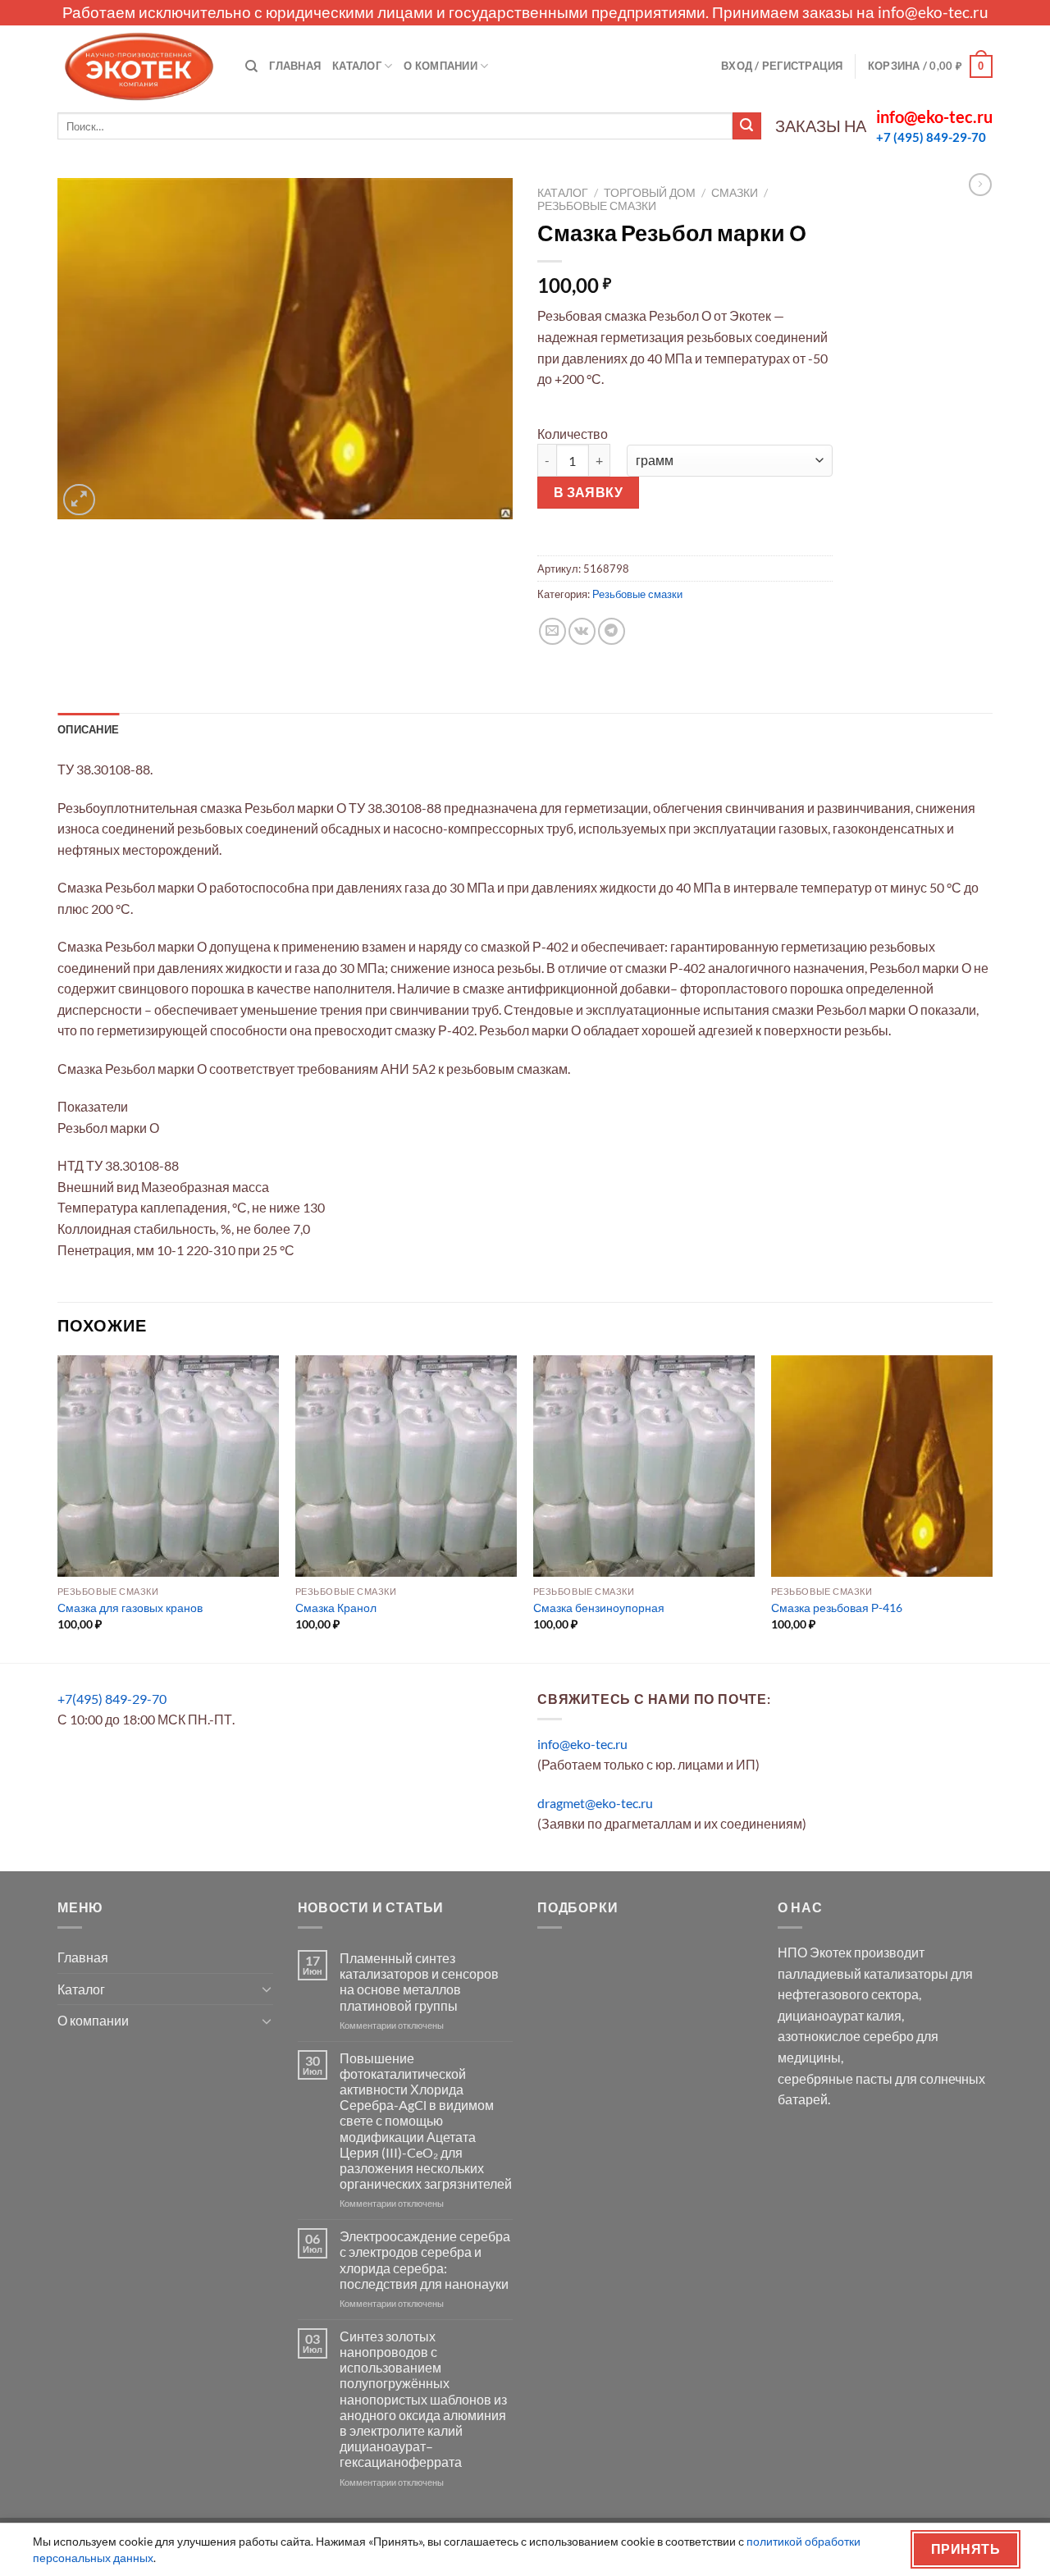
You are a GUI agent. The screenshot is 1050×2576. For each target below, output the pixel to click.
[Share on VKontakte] (582, 631)
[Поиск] (251, 66)
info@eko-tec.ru (933, 12)
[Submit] (746, 126)
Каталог (357, 66)
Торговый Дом (650, 193)
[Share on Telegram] (612, 631)
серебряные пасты (835, 2078)
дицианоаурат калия (840, 2015)
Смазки (735, 193)
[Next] (992, 1507)
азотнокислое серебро (846, 2036)
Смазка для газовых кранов (130, 1608)
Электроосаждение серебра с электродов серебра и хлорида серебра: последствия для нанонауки (425, 2260)
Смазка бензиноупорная (599, 1608)
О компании (441, 66)
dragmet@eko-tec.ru (595, 1803)
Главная (295, 66)
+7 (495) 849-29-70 (931, 137)
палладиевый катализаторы (863, 1973)
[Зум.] (79, 500)
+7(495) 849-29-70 (112, 1699)
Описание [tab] (88, 729)
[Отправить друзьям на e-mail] (552, 631)
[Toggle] (267, 1989)
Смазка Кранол (336, 1608)
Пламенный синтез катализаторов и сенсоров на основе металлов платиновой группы (419, 1982)
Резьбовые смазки (597, 206)
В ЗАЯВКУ (589, 492)
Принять (966, 2549)
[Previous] (58, 1507)
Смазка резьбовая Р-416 (837, 1608)
